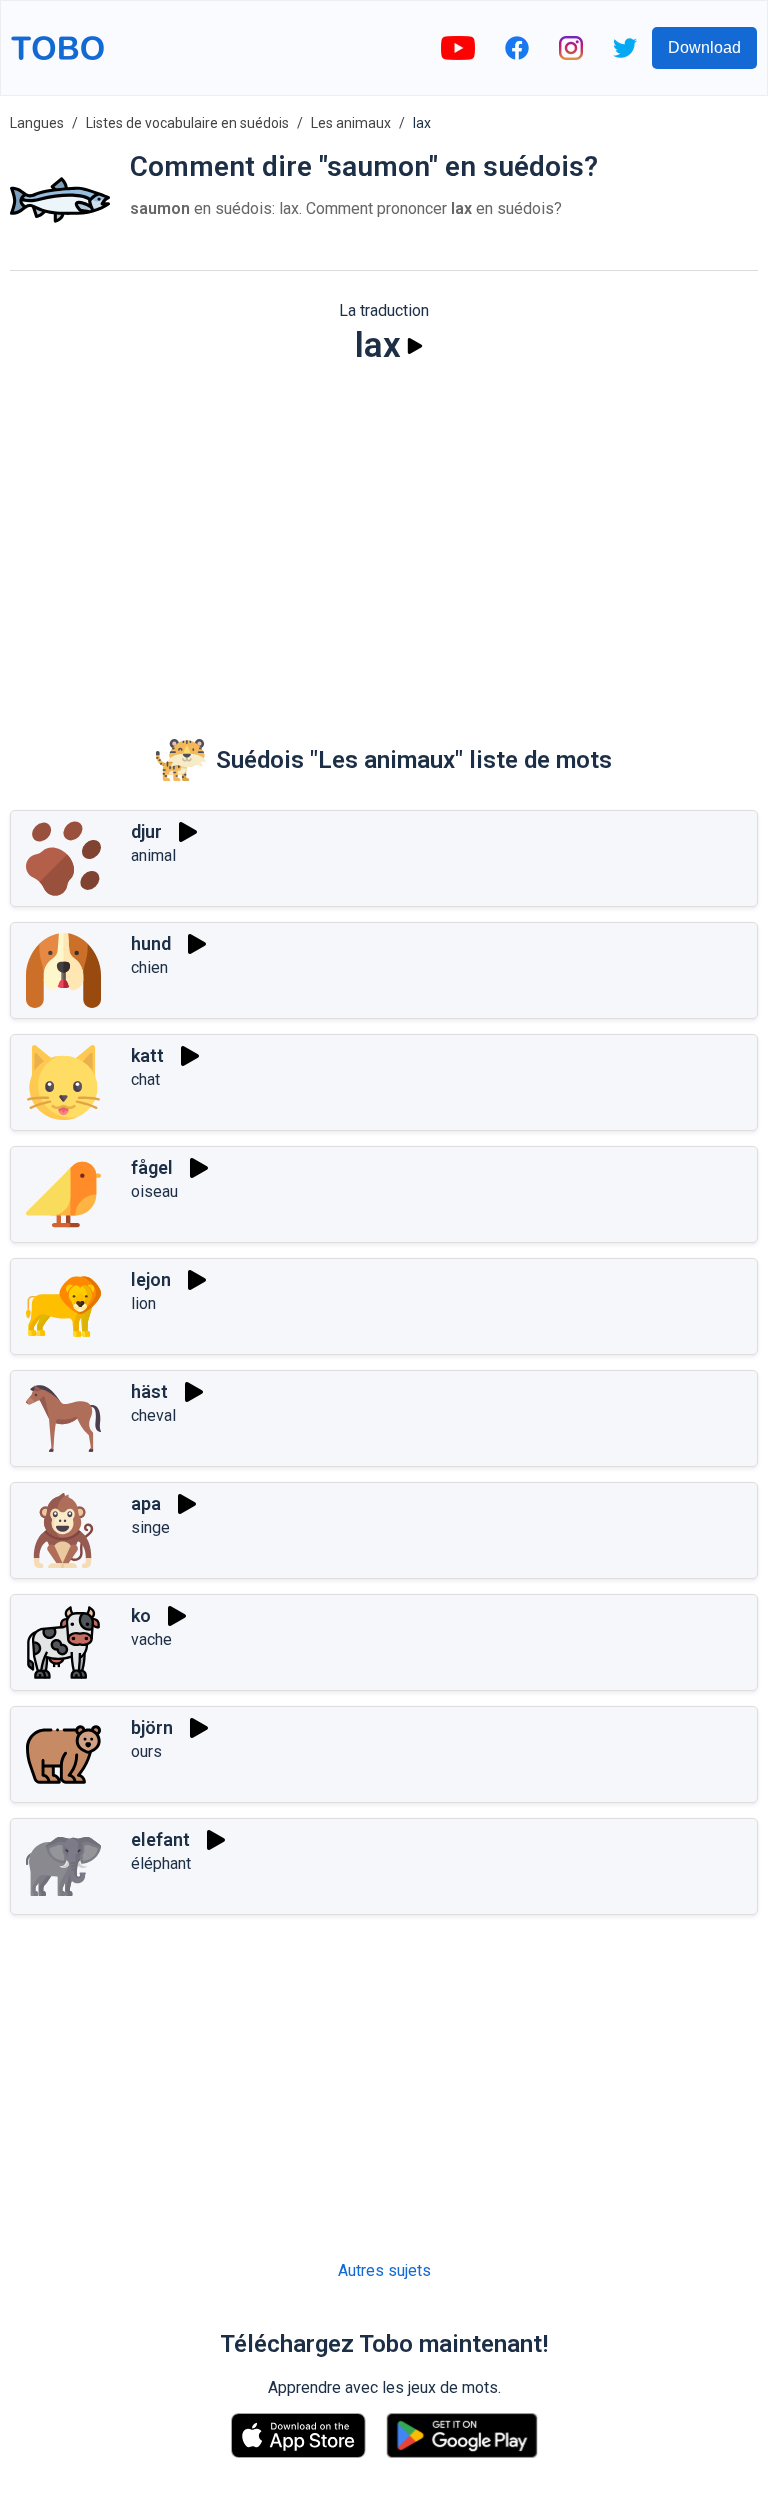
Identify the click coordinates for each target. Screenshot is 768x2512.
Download (704, 47)
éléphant (161, 1863)
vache (151, 1639)
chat (145, 1079)
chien (149, 967)
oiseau (154, 1191)
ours (146, 1751)
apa (146, 1503)
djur (146, 831)
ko (141, 1615)
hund (151, 943)
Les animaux (351, 123)
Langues (37, 123)
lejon (151, 1279)
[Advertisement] (384, 536)
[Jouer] (415, 346)
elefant (160, 1839)
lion (143, 1303)
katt (147, 1055)
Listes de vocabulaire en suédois (187, 123)
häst (149, 1391)
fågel (152, 1167)
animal (153, 855)
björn (152, 1727)
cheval (153, 1415)
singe (150, 1527)
